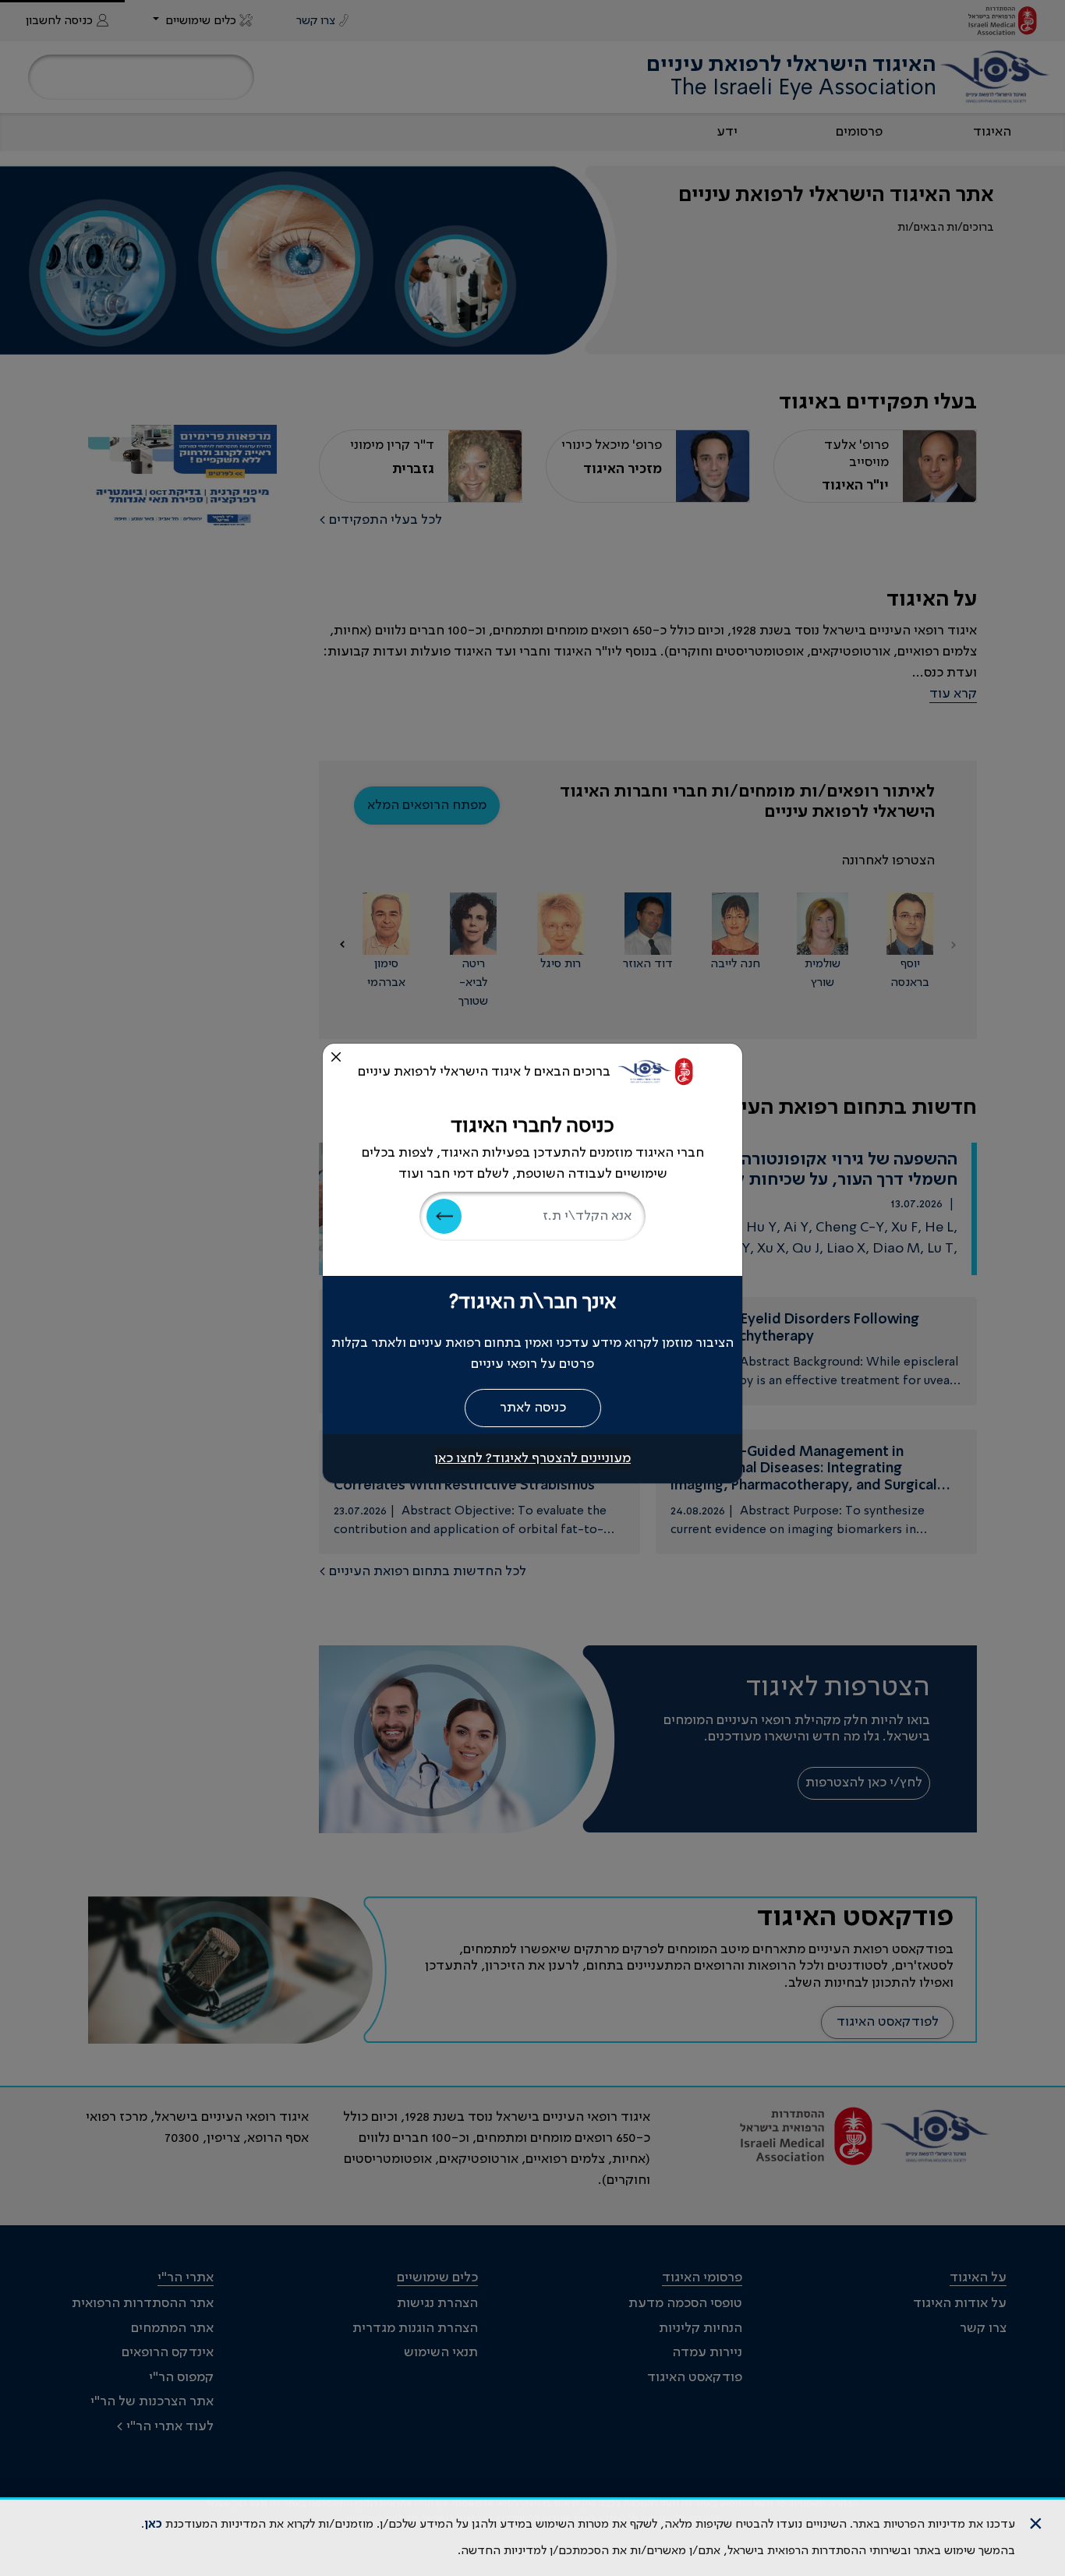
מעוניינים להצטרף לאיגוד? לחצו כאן (532, 1458)
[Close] (336, 1057)
